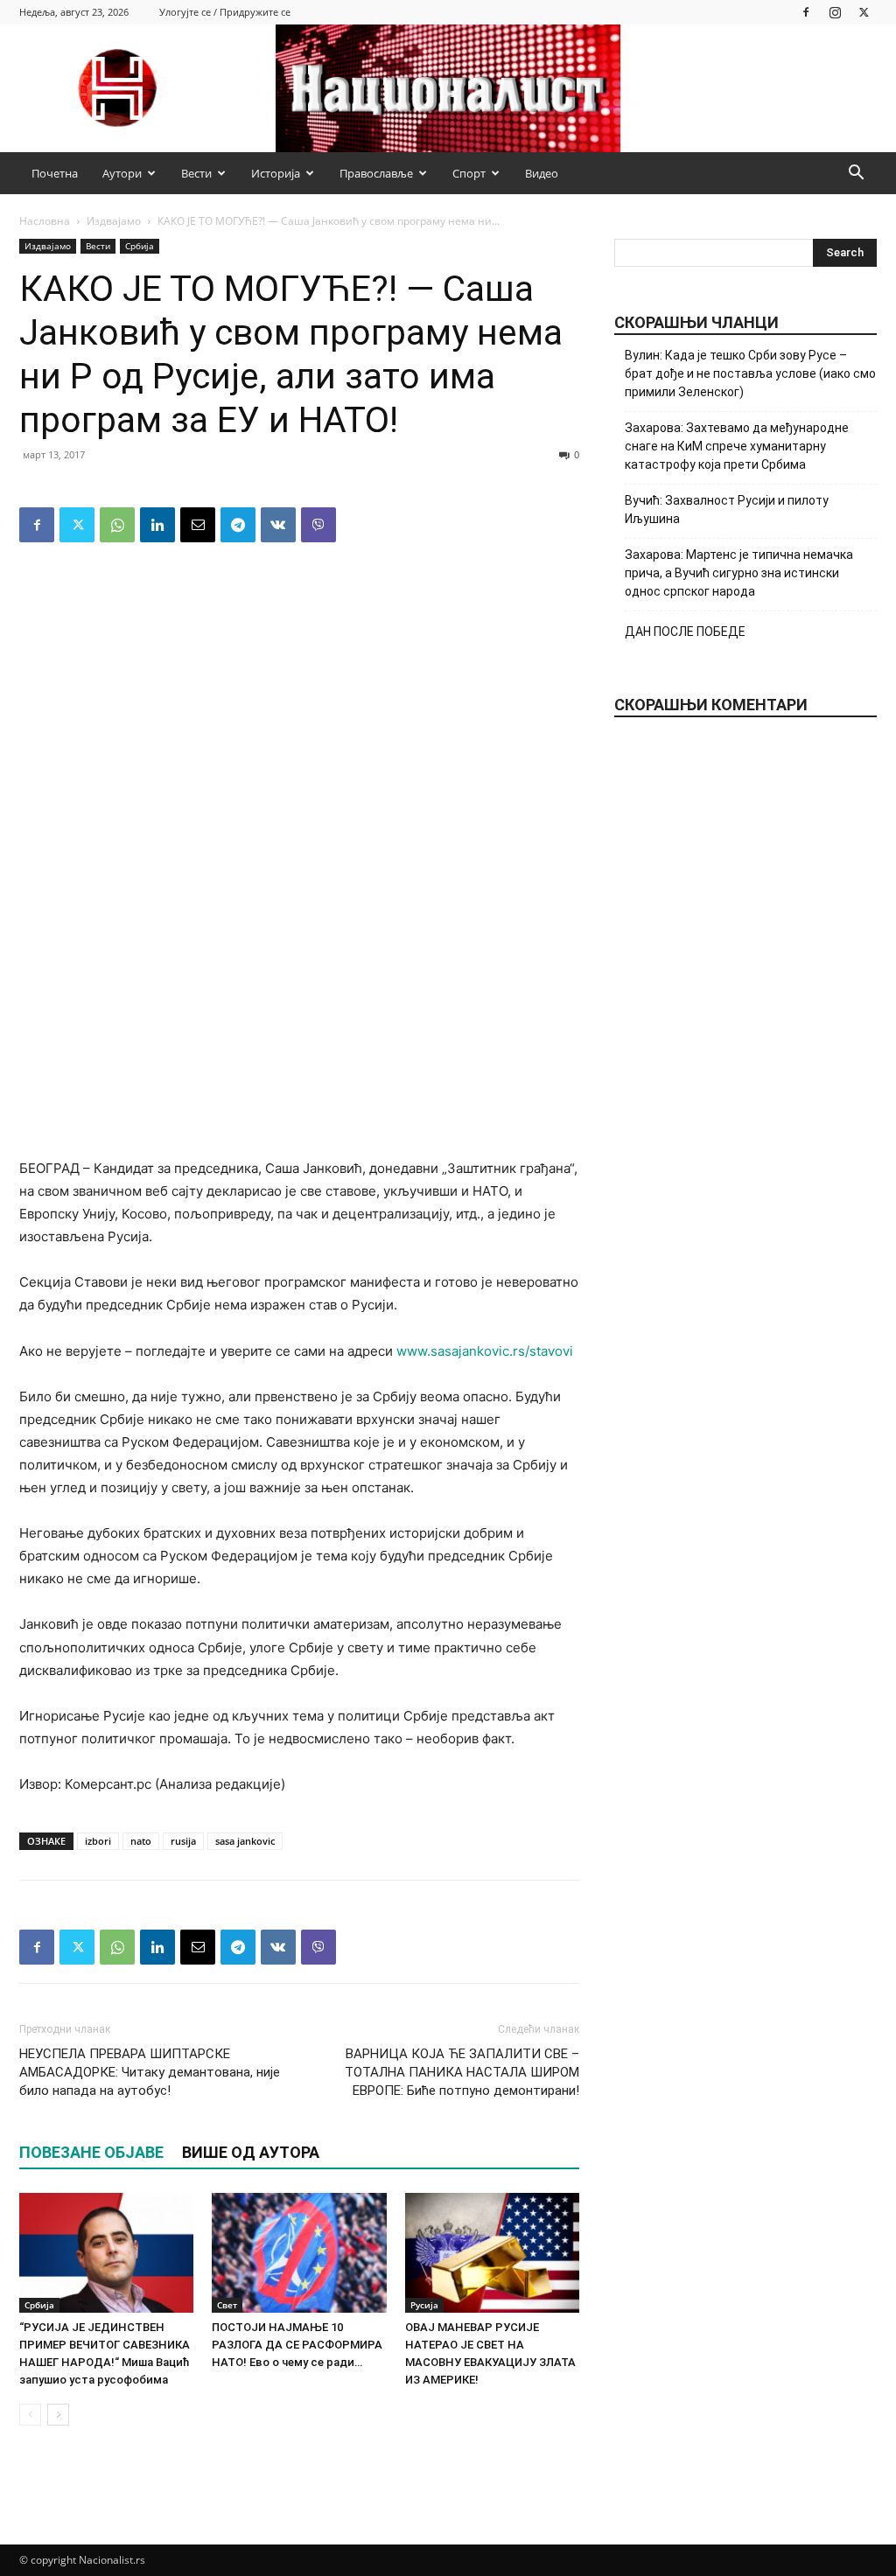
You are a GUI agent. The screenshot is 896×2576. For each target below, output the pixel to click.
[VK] (278, 525)
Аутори (122, 173)
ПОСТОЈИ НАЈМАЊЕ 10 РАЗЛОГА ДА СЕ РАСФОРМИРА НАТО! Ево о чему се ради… (297, 2345)
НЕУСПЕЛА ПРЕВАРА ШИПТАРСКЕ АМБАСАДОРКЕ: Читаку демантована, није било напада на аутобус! (150, 2072)
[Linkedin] (157, 525)
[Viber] (318, 525)
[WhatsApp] (117, 525)
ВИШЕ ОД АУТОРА (251, 2152)
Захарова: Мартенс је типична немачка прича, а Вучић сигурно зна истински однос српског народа (739, 573)
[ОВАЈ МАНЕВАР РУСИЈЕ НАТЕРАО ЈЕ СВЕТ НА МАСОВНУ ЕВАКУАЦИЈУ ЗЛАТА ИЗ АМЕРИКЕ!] (492, 2253)
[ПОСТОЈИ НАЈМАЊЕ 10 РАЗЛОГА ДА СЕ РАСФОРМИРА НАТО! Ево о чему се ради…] (299, 2253)
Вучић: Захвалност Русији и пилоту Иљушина (727, 510)
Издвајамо (114, 221)
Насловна (45, 221)
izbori (98, 1841)
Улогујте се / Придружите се (225, 12)
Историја (276, 173)
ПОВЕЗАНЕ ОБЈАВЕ (91, 2152)
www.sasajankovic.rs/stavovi (485, 1351)
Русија (424, 2305)
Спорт (469, 173)
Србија (140, 246)
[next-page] (58, 2415)
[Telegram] (238, 525)
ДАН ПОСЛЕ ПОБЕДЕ (685, 632)
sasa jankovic (245, 1841)
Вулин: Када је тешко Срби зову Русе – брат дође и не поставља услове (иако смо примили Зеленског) (750, 373)
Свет (227, 2305)
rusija (183, 1841)
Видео (542, 173)
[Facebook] (806, 12)
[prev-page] (30, 2415)
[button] (856, 175)
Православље (376, 173)
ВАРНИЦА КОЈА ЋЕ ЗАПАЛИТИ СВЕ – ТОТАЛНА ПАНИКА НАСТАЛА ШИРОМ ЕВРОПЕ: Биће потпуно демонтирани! (462, 2072)
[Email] (198, 525)
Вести (196, 173)
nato (141, 1841)
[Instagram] (835, 12)
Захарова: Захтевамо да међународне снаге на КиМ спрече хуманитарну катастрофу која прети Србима (737, 446)
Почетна (55, 173)
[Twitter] (864, 12)
